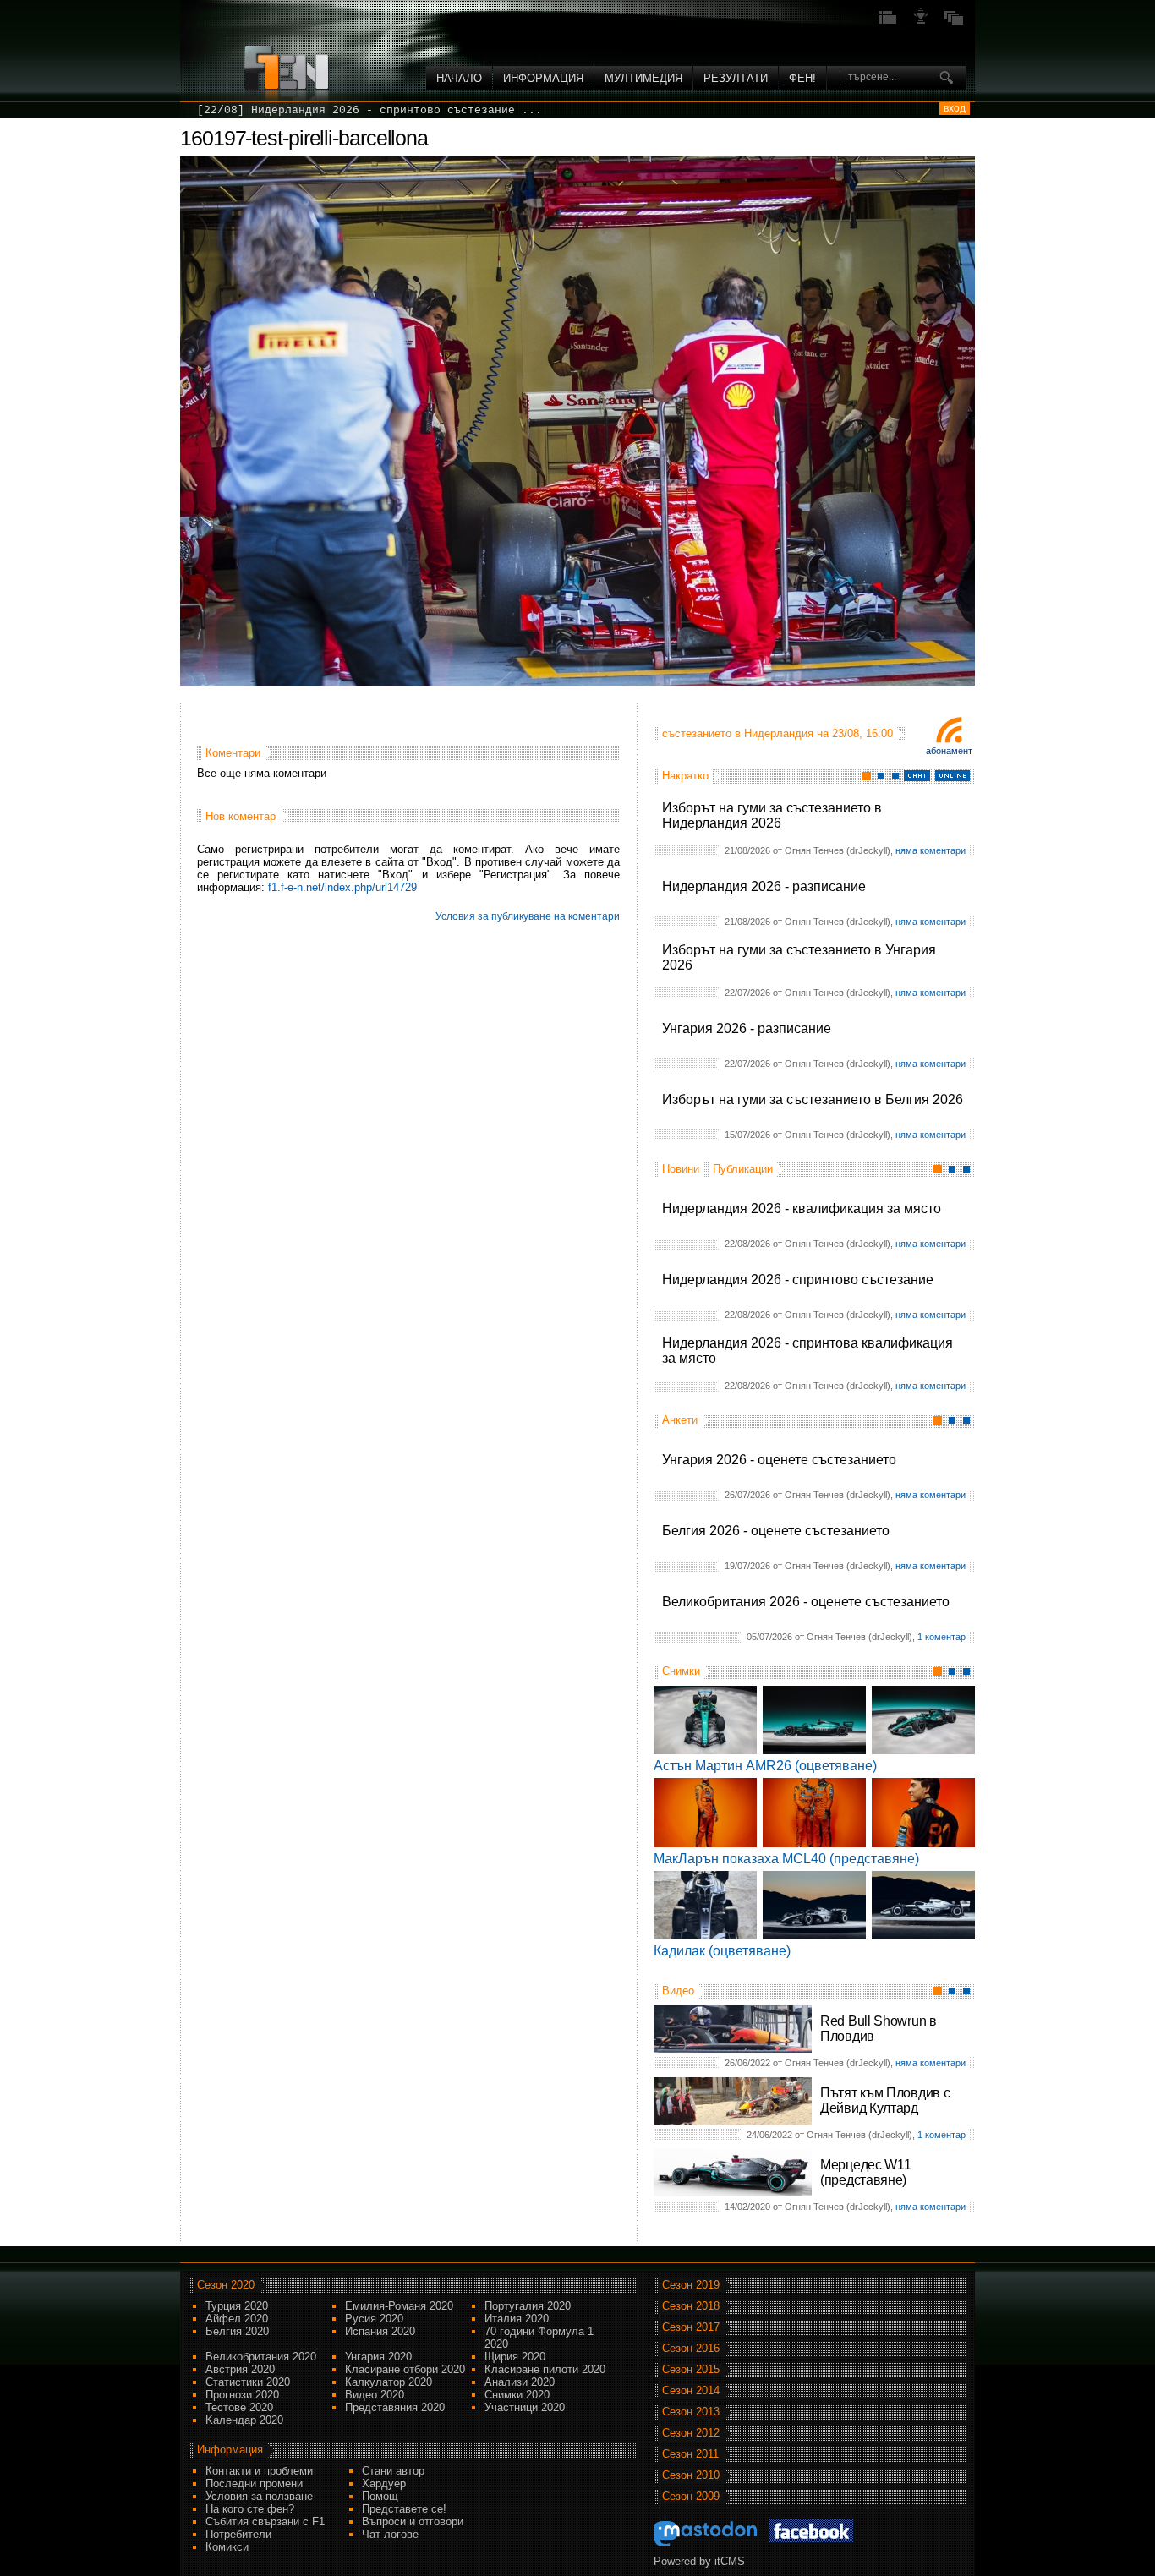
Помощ (380, 2496)
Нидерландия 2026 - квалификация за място (802, 1209)
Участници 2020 (525, 2407)
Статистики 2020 (248, 2382)
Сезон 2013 (691, 2412)
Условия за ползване (259, 2496)
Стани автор (393, 2471)
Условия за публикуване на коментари (528, 916)
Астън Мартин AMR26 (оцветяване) (765, 1766)
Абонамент (949, 751)
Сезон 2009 (691, 2496)
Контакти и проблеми (259, 2471)
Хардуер (384, 2483)
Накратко (685, 776)
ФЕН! (802, 78)
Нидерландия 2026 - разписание (764, 886)
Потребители (238, 2534)
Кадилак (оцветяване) (722, 1951)
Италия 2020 (517, 2319)
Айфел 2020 (237, 2319)
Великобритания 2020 (261, 2357)
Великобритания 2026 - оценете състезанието (806, 1602)
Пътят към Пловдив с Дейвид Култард (885, 2100)
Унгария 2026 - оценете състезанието (779, 1460)
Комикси (227, 2547)
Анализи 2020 (520, 2382)
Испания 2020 (380, 2331)
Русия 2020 (374, 2319)
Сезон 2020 (226, 2285)
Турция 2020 (237, 2306)
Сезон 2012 (691, 2433)
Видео (678, 1991)
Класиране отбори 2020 (405, 2369)
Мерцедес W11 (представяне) (865, 2172)
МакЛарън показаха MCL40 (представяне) (786, 1859)
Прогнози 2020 (242, 2395)
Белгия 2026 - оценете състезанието (776, 1531)
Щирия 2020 (515, 2357)
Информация (543, 78)
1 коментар (942, 1637)
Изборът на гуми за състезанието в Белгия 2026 (813, 1099)
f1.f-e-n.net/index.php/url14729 (342, 887)
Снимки (681, 1671)
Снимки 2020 (517, 2395)
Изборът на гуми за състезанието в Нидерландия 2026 (772, 815)
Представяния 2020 (395, 2407)
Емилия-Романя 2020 (399, 2306)
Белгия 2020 (237, 2331)
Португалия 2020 (528, 2306)
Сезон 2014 (691, 2390)
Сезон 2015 (691, 2369)
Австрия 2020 (240, 2369)
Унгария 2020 (378, 2357)
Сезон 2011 (690, 2454)
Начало (459, 78)
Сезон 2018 (691, 2306)
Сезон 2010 (691, 2475)
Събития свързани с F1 (265, 2521)
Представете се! (404, 2509)
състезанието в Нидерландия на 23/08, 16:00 (777, 733)
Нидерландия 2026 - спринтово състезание (798, 1280)
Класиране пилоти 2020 (545, 2369)
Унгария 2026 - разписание (747, 1028)
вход (955, 108)
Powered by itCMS (699, 2561)
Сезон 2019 (691, 2285)
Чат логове (390, 2534)
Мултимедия (643, 78)
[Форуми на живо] (888, 22)
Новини (681, 1169)
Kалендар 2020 (244, 2420)
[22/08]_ (224, 110)
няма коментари (931, 850)
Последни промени (254, 2483)
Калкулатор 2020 (389, 2382)
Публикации (743, 1169)
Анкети (680, 1420)
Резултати (736, 78)
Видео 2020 (375, 2395)
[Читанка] (954, 22)
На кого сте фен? (250, 2509)
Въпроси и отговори (413, 2521)
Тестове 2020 (239, 2407)
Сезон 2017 (691, 2327)
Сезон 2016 (691, 2348)
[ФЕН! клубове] (921, 22)
